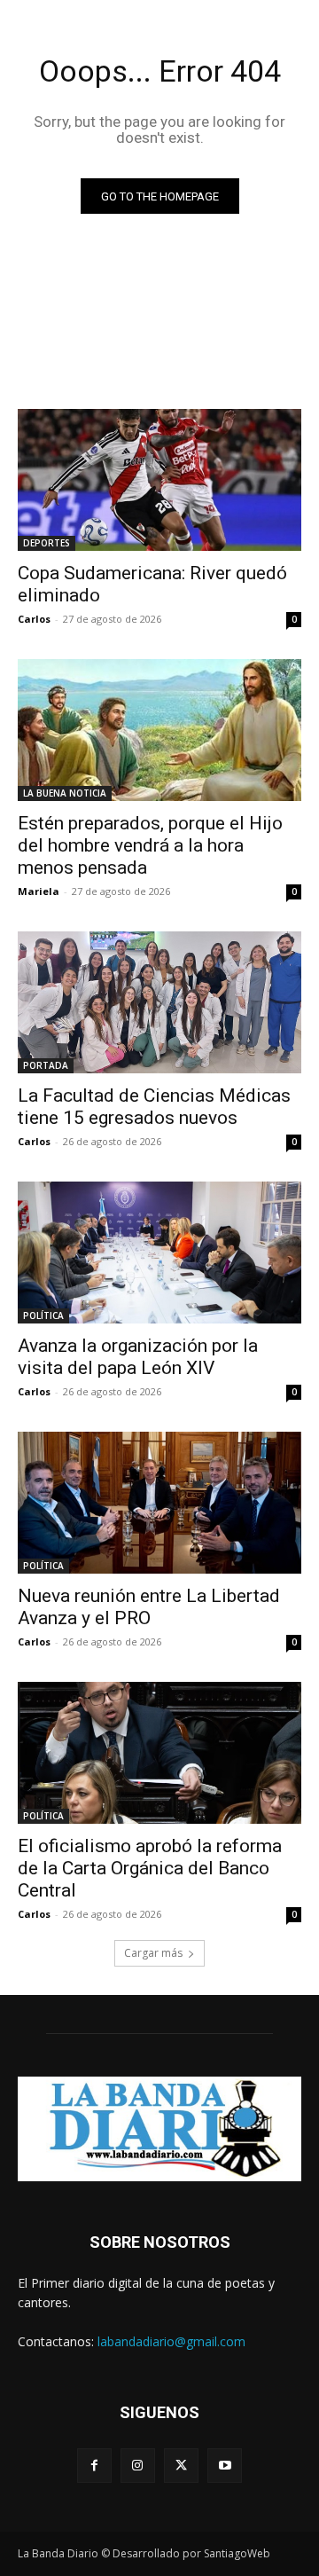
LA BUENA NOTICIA (65, 793)
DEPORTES (47, 543)
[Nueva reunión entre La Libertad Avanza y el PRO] (159, 1503)
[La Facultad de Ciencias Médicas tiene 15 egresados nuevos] (159, 1002)
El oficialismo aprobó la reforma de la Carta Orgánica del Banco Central (150, 1868)
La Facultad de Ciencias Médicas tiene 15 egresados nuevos (154, 1107)
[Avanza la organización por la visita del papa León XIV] (159, 1253)
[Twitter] (181, 2466)
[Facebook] (94, 2466)
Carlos (34, 619)
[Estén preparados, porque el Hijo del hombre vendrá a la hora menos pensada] (159, 730)
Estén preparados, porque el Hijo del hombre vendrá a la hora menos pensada (150, 845)
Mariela (39, 891)
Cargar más (153, 1953)
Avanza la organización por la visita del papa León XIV (138, 1357)
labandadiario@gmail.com (171, 2341)
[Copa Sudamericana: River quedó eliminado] (159, 480)
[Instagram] (138, 2466)
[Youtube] (225, 2466)
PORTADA (46, 1065)
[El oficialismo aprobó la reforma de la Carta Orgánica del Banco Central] (159, 1753)
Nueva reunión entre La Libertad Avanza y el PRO (149, 1607)
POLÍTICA (43, 1315)
